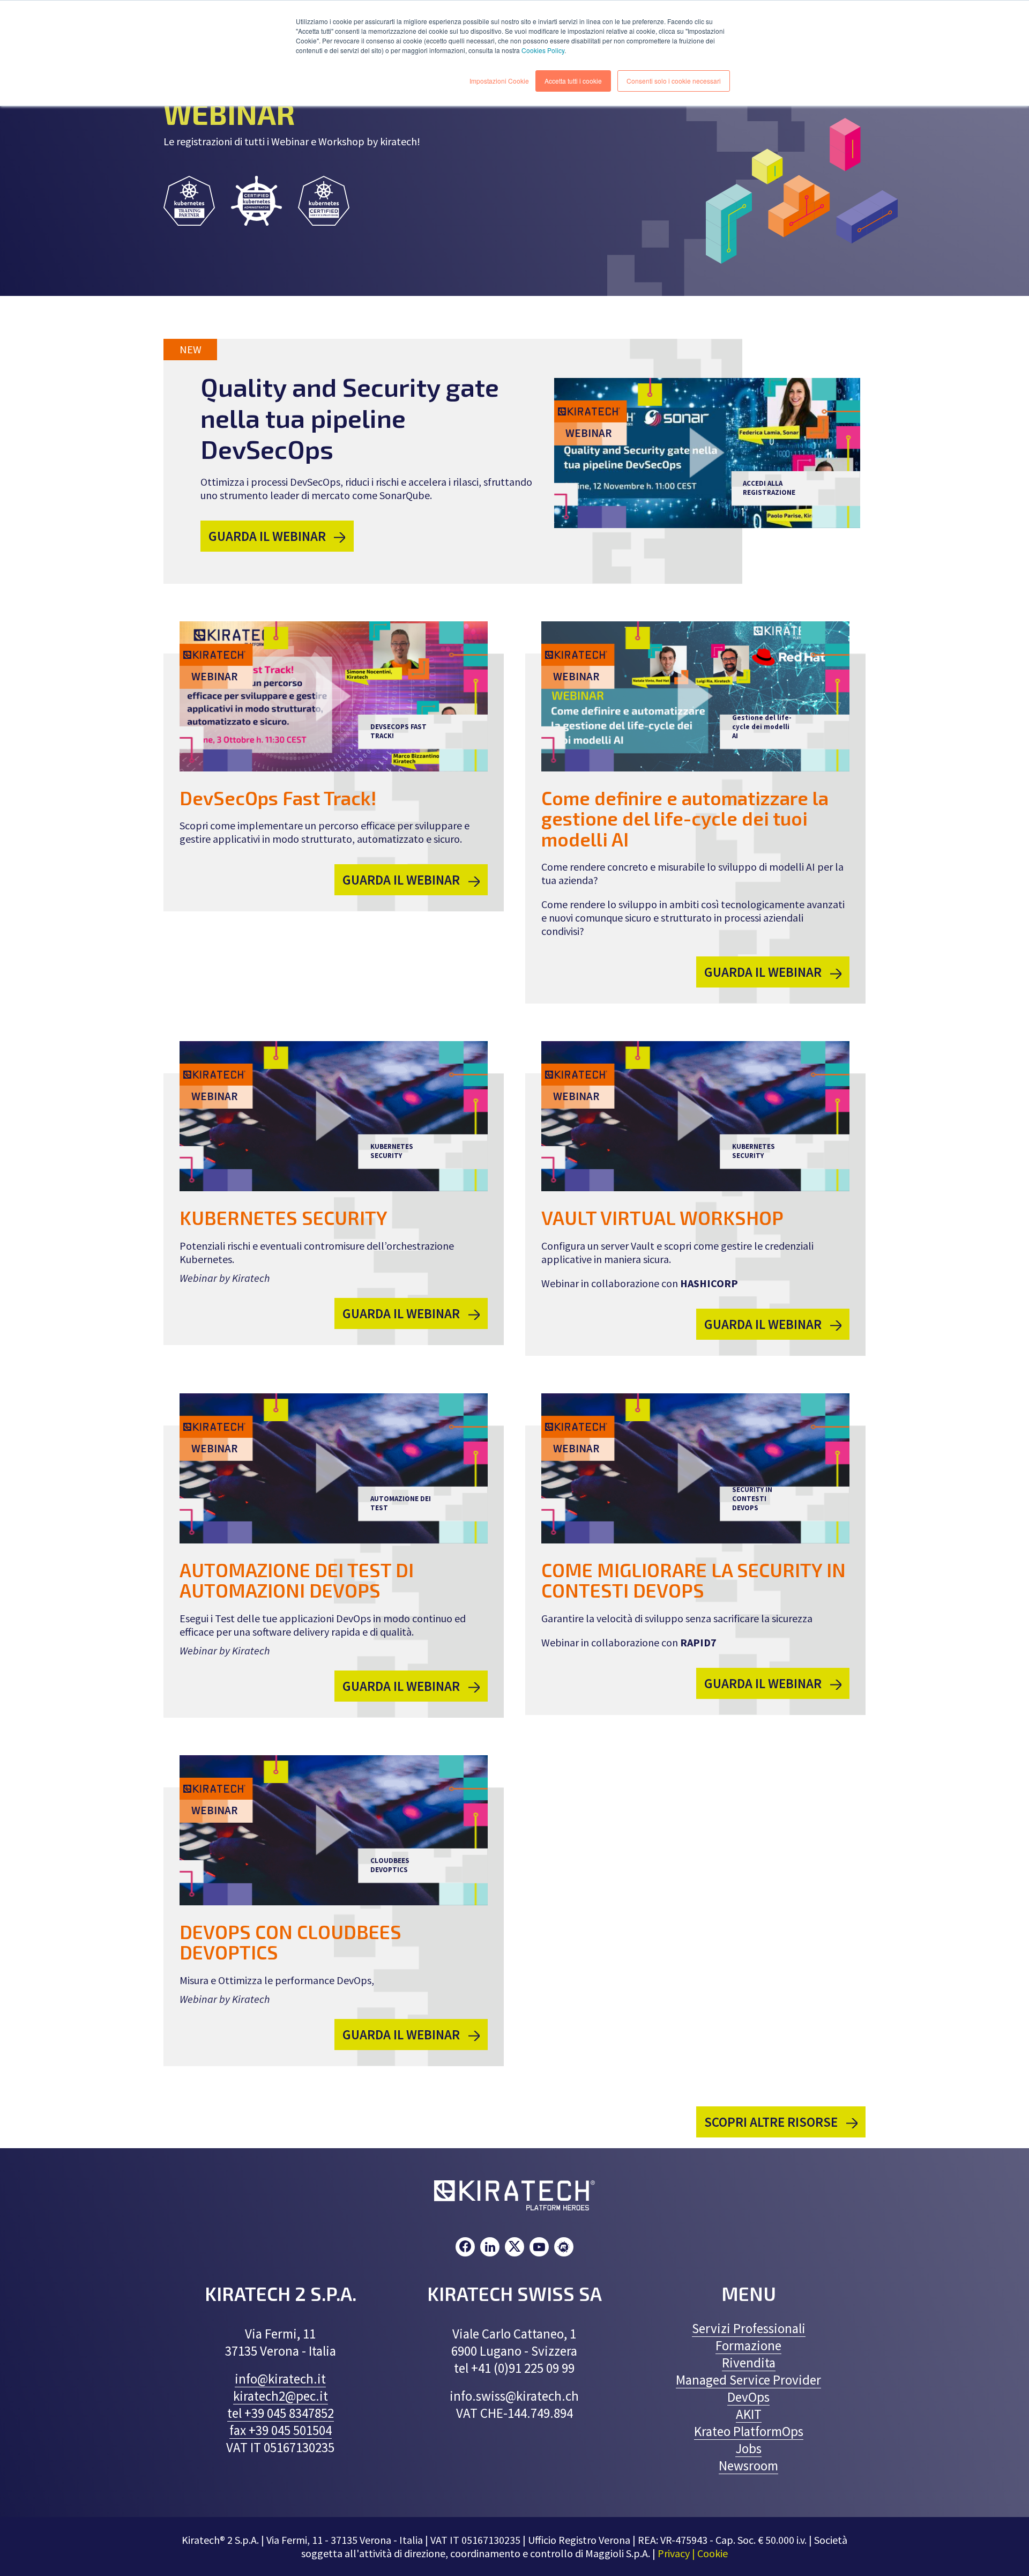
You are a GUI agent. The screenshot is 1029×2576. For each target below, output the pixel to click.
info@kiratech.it (280, 2379)
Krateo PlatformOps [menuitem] (749, 2431)
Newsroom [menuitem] (748, 2466)
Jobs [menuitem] (748, 2448)
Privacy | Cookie (693, 2553)
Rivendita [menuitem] (749, 2363)
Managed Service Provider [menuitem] (748, 2380)
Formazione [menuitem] (748, 2345)
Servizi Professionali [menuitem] (749, 2328)
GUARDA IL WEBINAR (269, 536)
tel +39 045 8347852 (281, 2413)
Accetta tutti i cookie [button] (573, 81)
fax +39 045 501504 (281, 2430)
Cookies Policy (543, 50)
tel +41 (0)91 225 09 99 (514, 2368)
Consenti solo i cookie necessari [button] (674, 81)
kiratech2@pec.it (281, 2396)
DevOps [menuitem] (748, 2397)
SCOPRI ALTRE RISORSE (772, 2122)
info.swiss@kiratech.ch (514, 2396)
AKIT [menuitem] (749, 2414)
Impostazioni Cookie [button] (499, 81)
